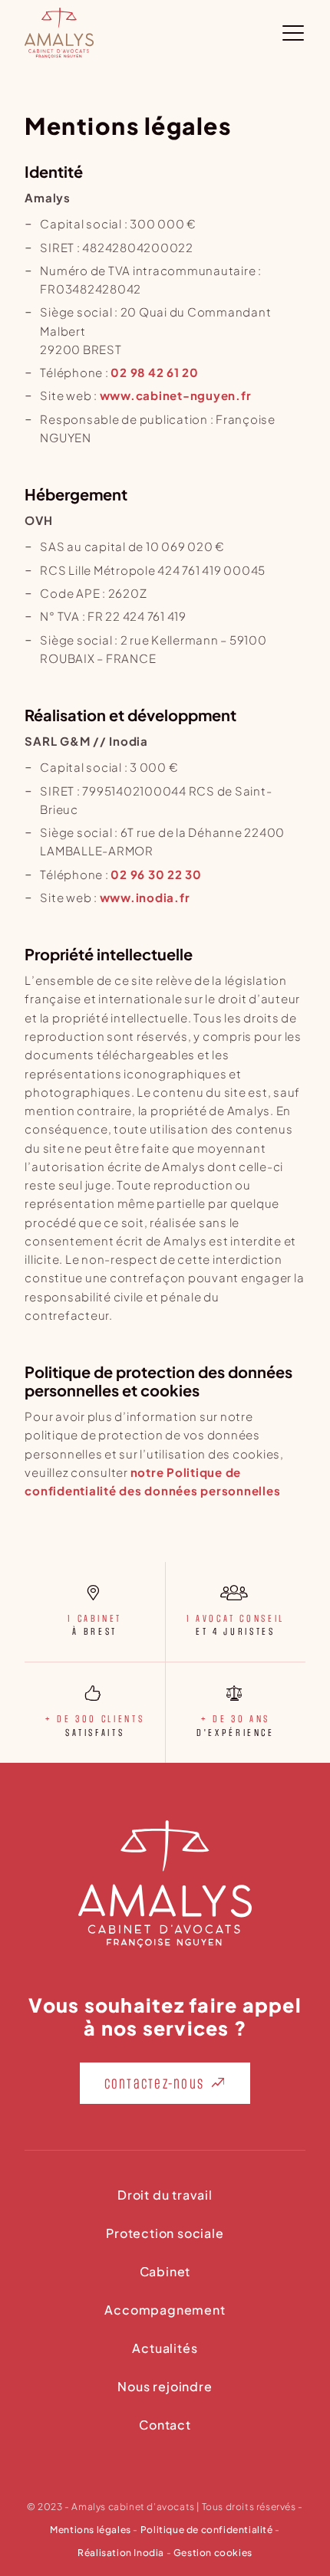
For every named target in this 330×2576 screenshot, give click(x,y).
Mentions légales (91, 2530)
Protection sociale (165, 2234)
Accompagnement (165, 2311)
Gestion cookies (213, 2553)
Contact (165, 2426)
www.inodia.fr (145, 897)
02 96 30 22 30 (156, 874)
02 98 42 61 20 (155, 372)
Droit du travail (165, 2196)
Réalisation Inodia (121, 2553)
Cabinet (165, 2272)
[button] (165, 2083)
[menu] (294, 33)
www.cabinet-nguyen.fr (176, 395)
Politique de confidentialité (207, 2530)
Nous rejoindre (165, 2387)
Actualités (165, 2349)
